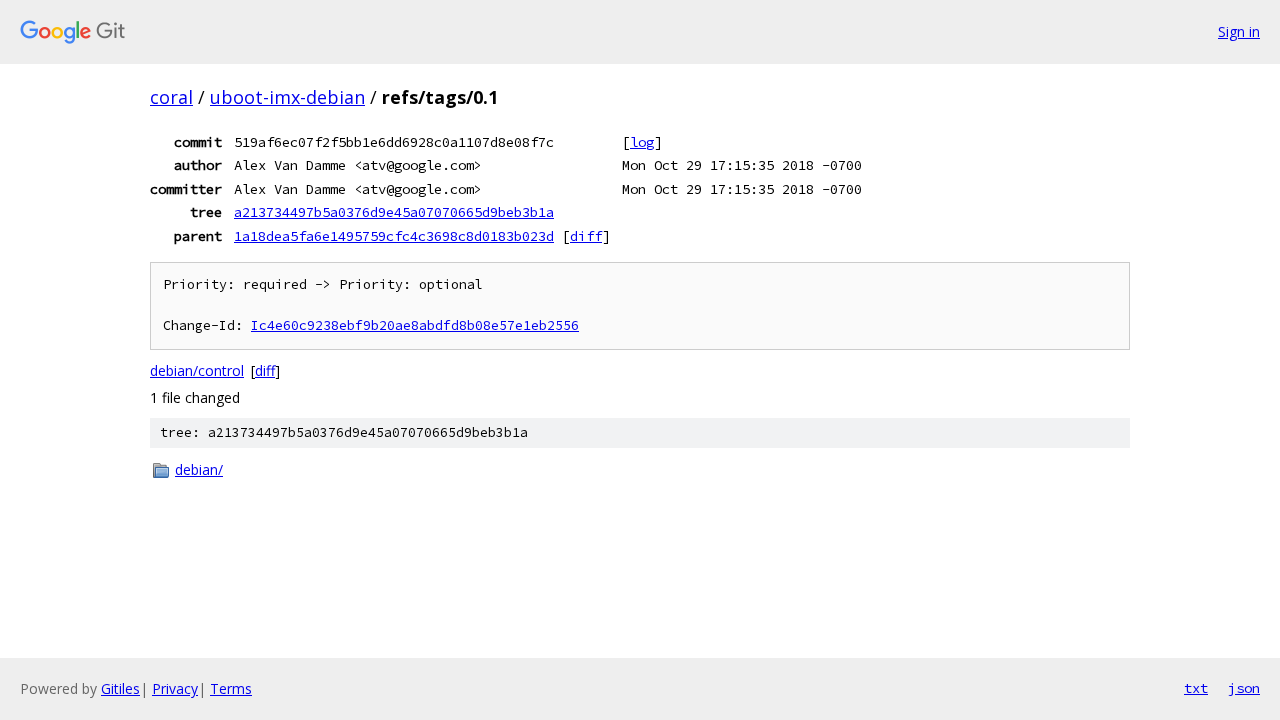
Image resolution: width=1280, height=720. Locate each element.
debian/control (197, 370)
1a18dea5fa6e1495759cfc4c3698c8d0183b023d (394, 236)
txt (1196, 688)
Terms (231, 688)
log (642, 142)
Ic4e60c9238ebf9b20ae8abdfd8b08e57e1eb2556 (415, 325)
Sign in (1239, 31)
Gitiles (120, 688)
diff (586, 236)
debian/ (199, 469)
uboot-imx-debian (287, 97)
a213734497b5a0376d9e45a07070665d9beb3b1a (394, 212)
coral (171, 97)
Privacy (175, 688)
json (1244, 688)
